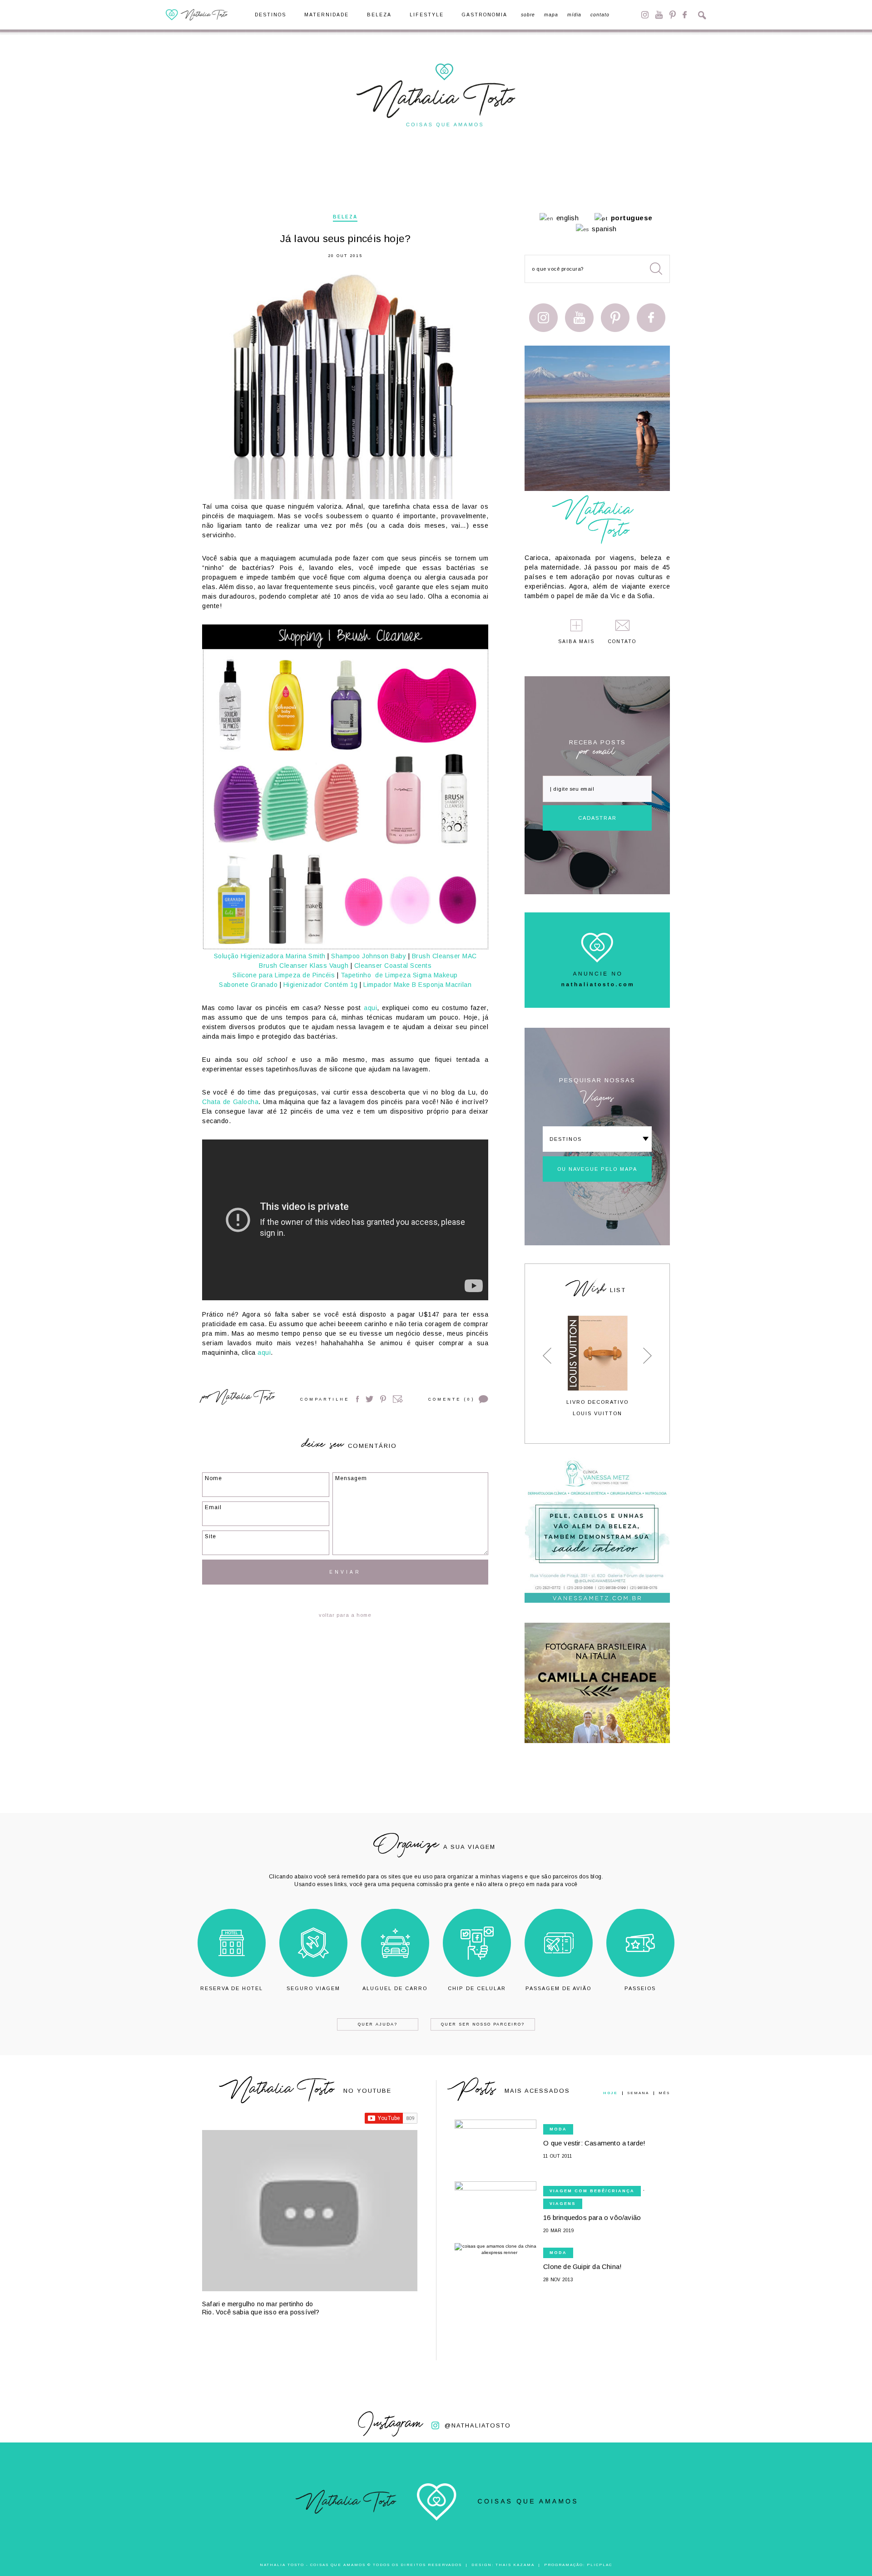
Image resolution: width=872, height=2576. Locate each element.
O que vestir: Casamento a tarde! (594, 2143)
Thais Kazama (515, 2565)
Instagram (645, 15)
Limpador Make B (391, 985)
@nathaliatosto (478, 2425)
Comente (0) (451, 1399)
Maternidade (327, 15)
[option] (597, 1366)
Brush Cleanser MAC (444, 956)
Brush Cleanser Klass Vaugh (304, 966)
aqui (370, 1008)
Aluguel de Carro (395, 1988)
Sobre (528, 15)
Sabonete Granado (248, 985)
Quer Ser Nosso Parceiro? (483, 2024)
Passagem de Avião (558, 1988)
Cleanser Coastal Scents (393, 966)
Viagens (563, 2204)
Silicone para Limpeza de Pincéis (284, 975)
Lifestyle (427, 15)
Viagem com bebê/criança (592, 2191)
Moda (558, 2129)
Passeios (640, 1988)
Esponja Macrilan (445, 985)
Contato (600, 15)
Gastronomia (485, 15)
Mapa (551, 15)
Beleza (379, 15)
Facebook (685, 15)
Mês (664, 2093)
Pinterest (673, 15)
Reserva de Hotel (232, 1988)
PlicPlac (599, 2565)
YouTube (659, 15)
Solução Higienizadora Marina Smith (270, 956)
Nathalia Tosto (244, 1398)
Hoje (610, 2093)
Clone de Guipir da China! (582, 2266)
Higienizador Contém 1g (321, 985)
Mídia (574, 15)
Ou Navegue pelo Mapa (597, 1169)
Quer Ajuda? (378, 2024)
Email (398, 1399)
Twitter (369, 1399)
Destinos (270, 15)
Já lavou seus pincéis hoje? (345, 239)
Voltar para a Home (345, 1615)
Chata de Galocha (230, 1102)
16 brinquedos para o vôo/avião (592, 2217)
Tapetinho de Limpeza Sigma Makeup (399, 975)
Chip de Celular (477, 1988)
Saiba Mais (576, 642)
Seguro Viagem (313, 1988)
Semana (638, 2093)
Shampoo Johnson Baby (369, 956)
